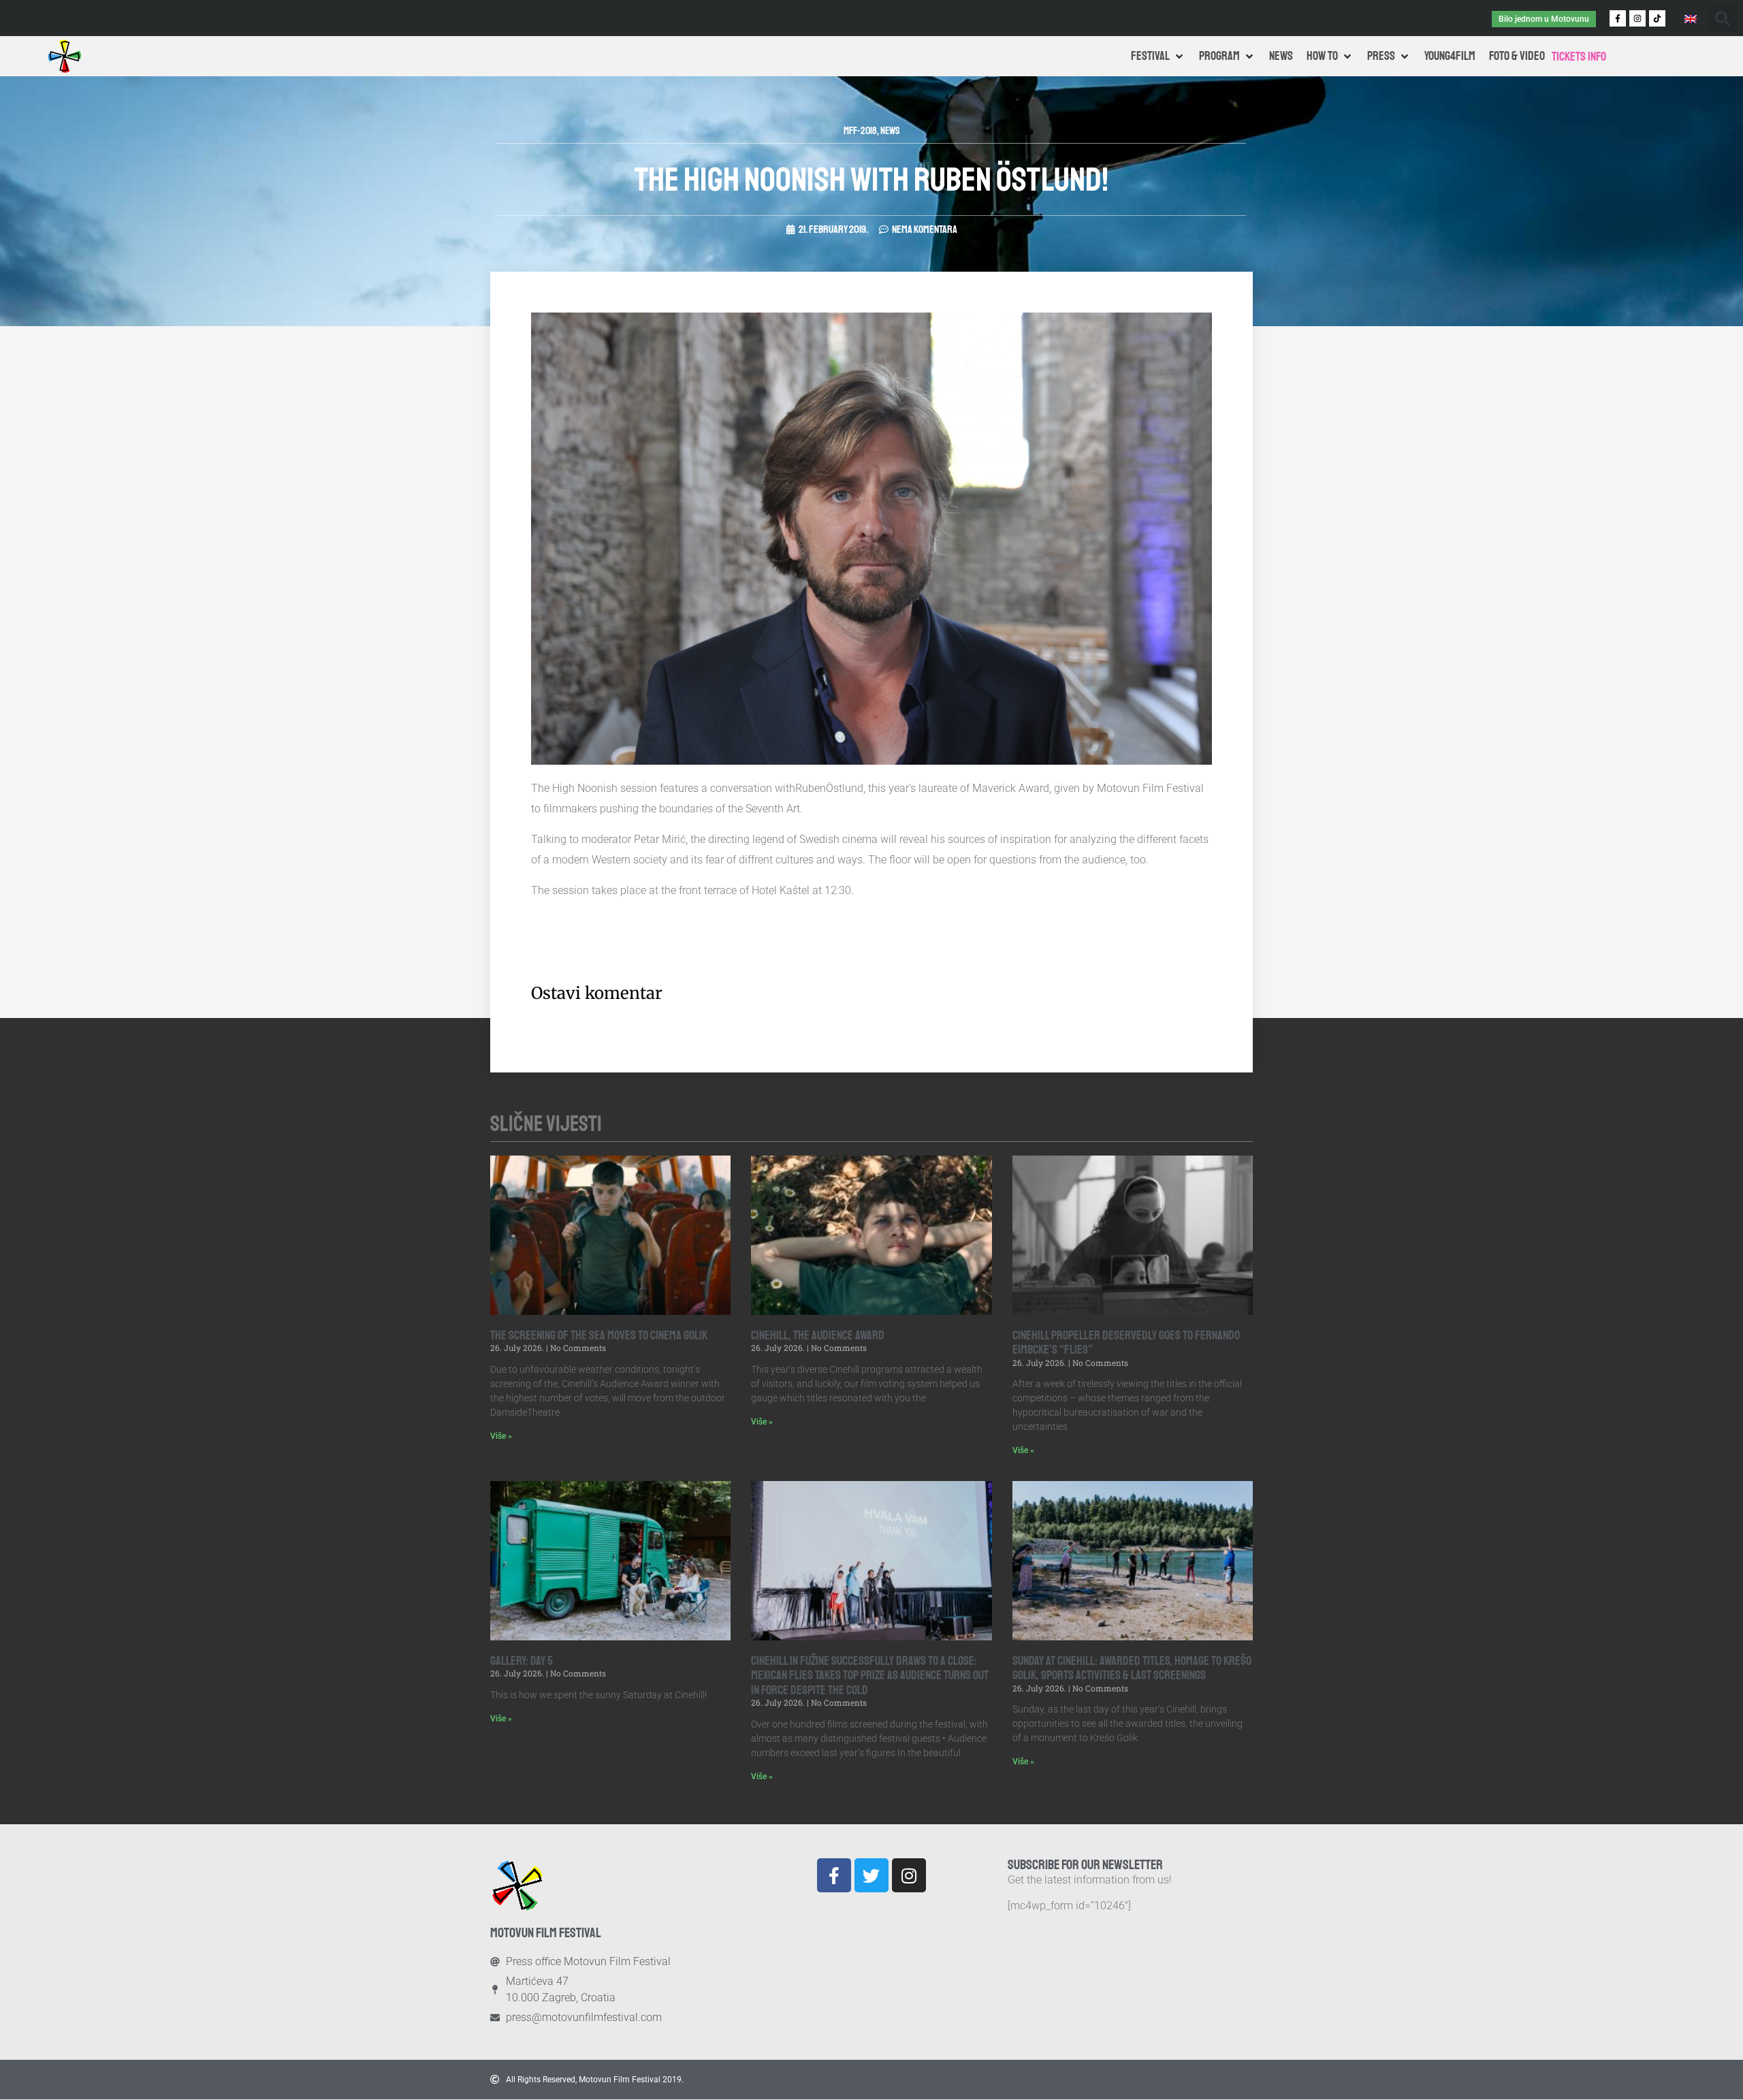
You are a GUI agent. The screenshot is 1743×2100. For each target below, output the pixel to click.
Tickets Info (1579, 57)
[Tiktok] (1657, 18)
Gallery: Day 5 (522, 1661)
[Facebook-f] (1618, 18)
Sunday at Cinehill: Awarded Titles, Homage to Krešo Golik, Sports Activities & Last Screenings (1132, 1668)
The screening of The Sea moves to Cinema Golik (599, 1335)
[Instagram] (1637, 18)
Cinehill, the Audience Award (818, 1335)
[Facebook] (834, 1875)
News (890, 131)
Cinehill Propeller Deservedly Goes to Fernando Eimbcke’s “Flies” (1126, 1343)
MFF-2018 (860, 131)
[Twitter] (871, 1875)
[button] (1723, 18)
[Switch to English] (1691, 18)
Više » (501, 1436)
